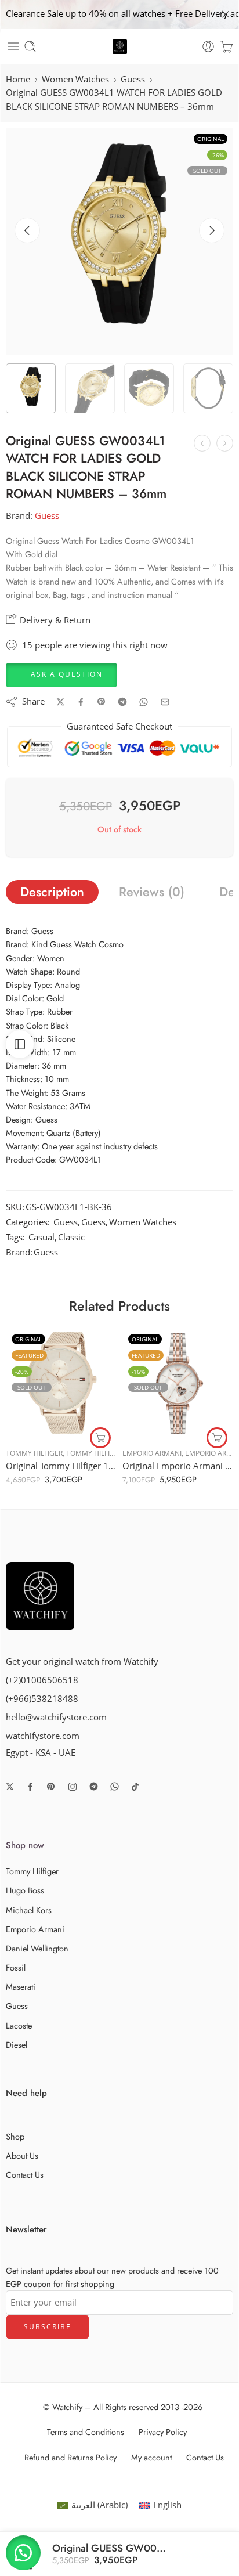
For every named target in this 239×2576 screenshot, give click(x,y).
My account (151, 2457)
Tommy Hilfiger (34, 1453)
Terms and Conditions (86, 2432)
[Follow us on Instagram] (73, 1787)
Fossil (16, 1967)
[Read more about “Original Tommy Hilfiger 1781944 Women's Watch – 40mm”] (100, 1438)
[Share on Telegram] (122, 702)
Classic (71, 1237)
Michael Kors (29, 1910)
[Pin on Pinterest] (102, 702)
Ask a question (67, 674)
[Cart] (227, 46)
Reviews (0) (152, 892)
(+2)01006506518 (42, 1680)
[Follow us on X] (10, 1787)
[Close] (226, 15)
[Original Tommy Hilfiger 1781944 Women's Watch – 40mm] (61, 1383)
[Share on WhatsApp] (144, 702)
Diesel (17, 2045)
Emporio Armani (152, 1453)
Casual (41, 1237)
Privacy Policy (163, 2432)
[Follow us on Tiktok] (135, 1787)
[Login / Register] (208, 46)
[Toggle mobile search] (30, 46)
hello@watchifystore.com (56, 1717)
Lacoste (19, 2025)
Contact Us (25, 2175)
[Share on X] (61, 702)
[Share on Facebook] (81, 702)
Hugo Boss (25, 1890)
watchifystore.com (43, 1736)
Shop (15, 2136)
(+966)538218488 (42, 1699)
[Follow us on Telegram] (94, 1786)
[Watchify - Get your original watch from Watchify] (120, 47)
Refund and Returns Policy (70, 2457)
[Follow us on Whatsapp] (115, 1786)
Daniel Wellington (37, 1948)
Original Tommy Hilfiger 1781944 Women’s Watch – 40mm (61, 1466)
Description (52, 892)
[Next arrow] (212, 230)
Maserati (21, 1987)
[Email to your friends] (165, 702)
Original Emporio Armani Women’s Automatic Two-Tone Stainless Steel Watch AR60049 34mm (178, 1466)
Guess (133, 79)
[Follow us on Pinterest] (51, 1787)
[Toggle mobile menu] (13, 46)
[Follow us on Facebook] (30, 1787)
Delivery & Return (54, 620)
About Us (22, 2155)
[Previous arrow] (27, 230)
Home (18, 79)
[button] (61, 674)
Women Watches (75, 79)
